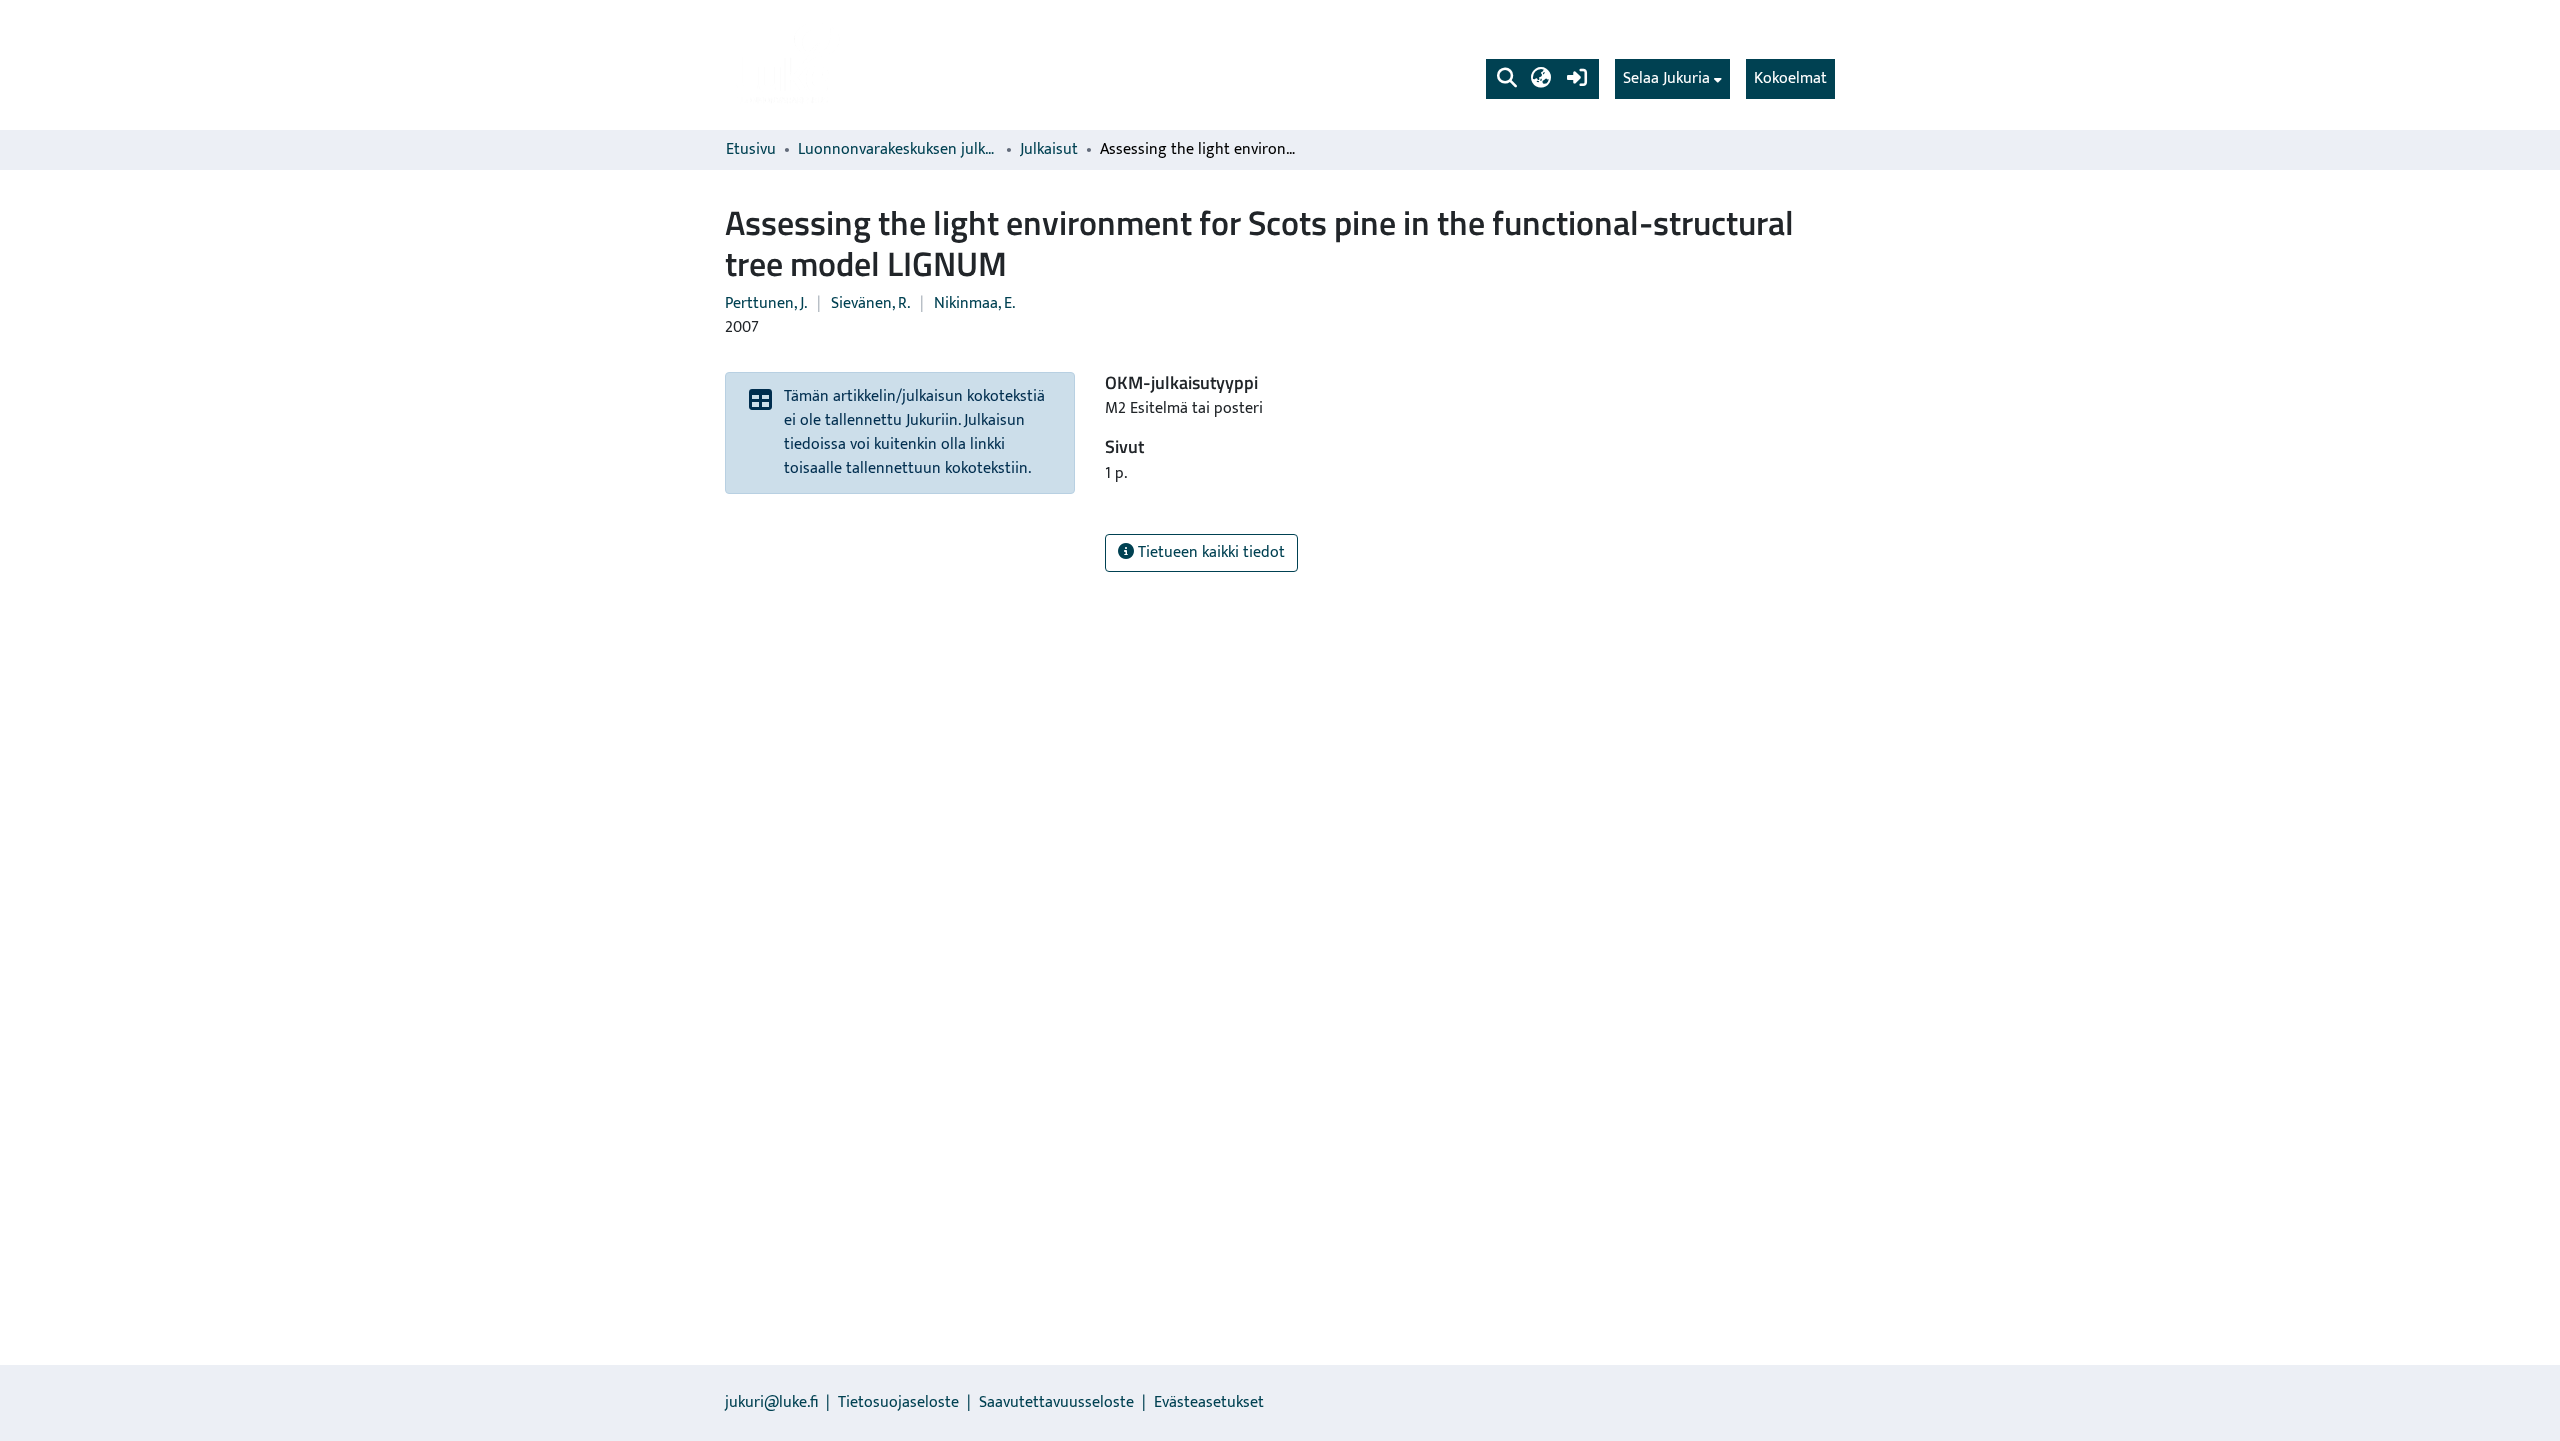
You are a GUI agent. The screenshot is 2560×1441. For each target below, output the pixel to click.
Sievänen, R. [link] (870, 303)
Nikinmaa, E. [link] (974, 303)
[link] (786, 65)
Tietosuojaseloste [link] (898, 1402)
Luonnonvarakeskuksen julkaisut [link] (898, 150)
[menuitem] (1672, 79)
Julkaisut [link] (1049, 150)
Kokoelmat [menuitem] (1790, 78)
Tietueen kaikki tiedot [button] (1209, 552)
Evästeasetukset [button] (1209, 1402)
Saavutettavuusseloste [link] (1056, 1402)
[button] (1506, 79)
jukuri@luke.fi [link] (771, 1402)
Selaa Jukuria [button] (1666, 79)
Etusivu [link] (751, 150)
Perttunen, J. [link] (766, 303)
